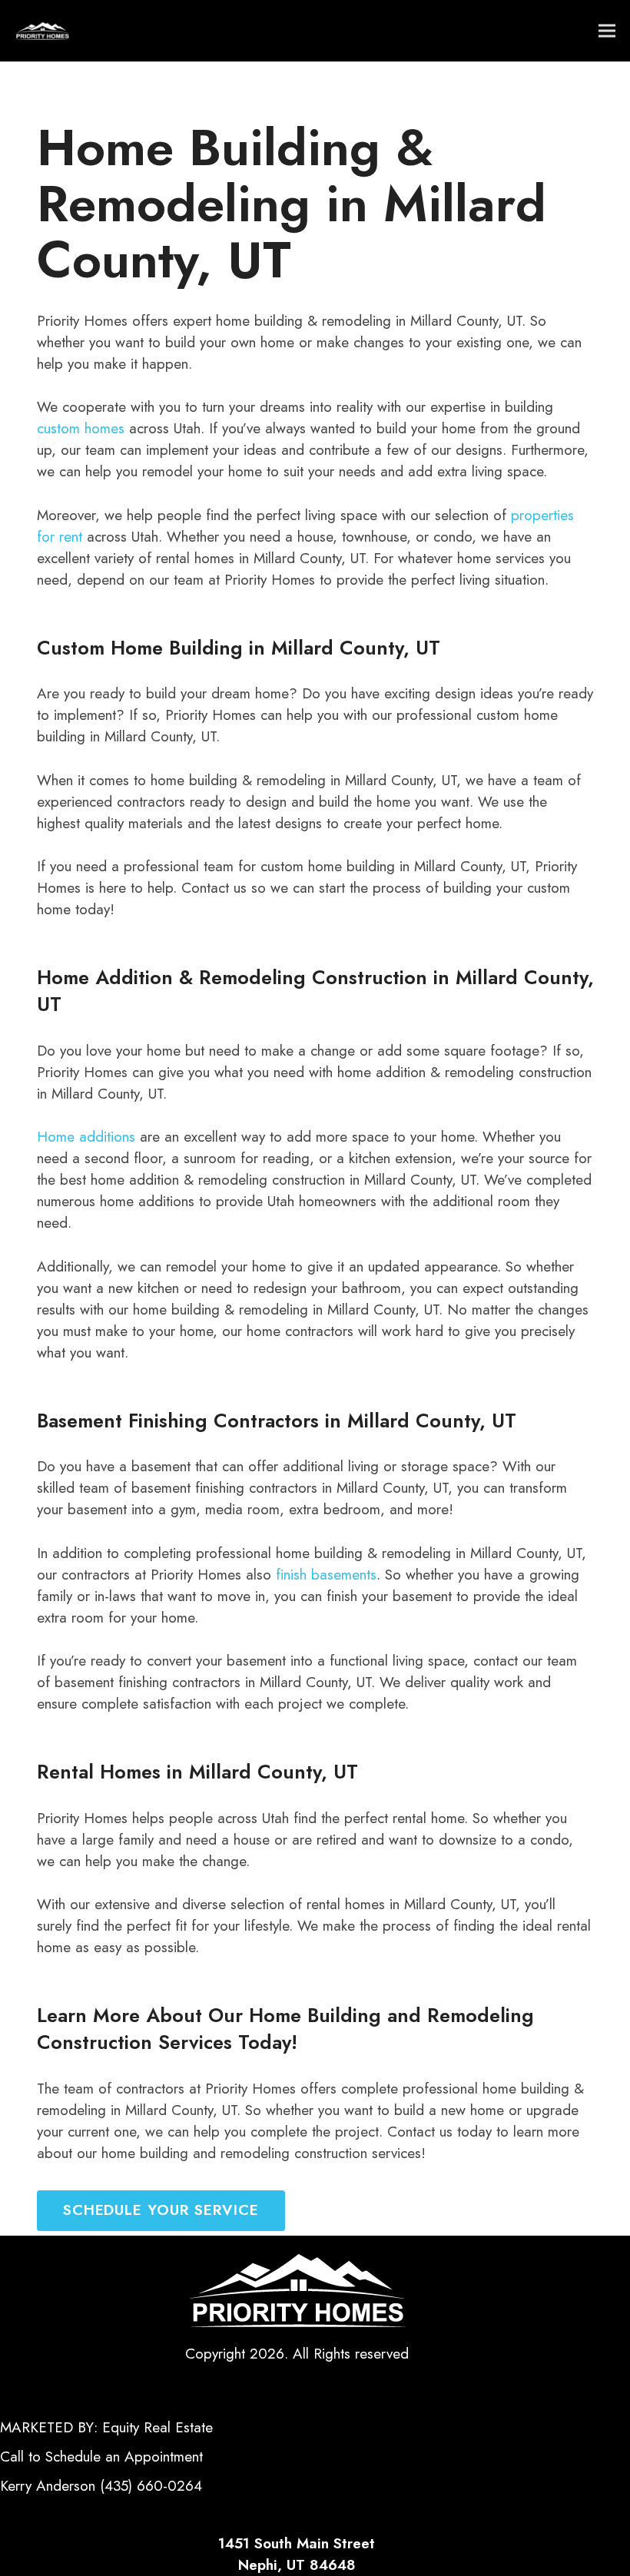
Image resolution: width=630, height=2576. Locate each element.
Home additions (86, 1137)
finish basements (326, 1575)
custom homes (81, 428)
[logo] (42, 31)
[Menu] (607, 31)
